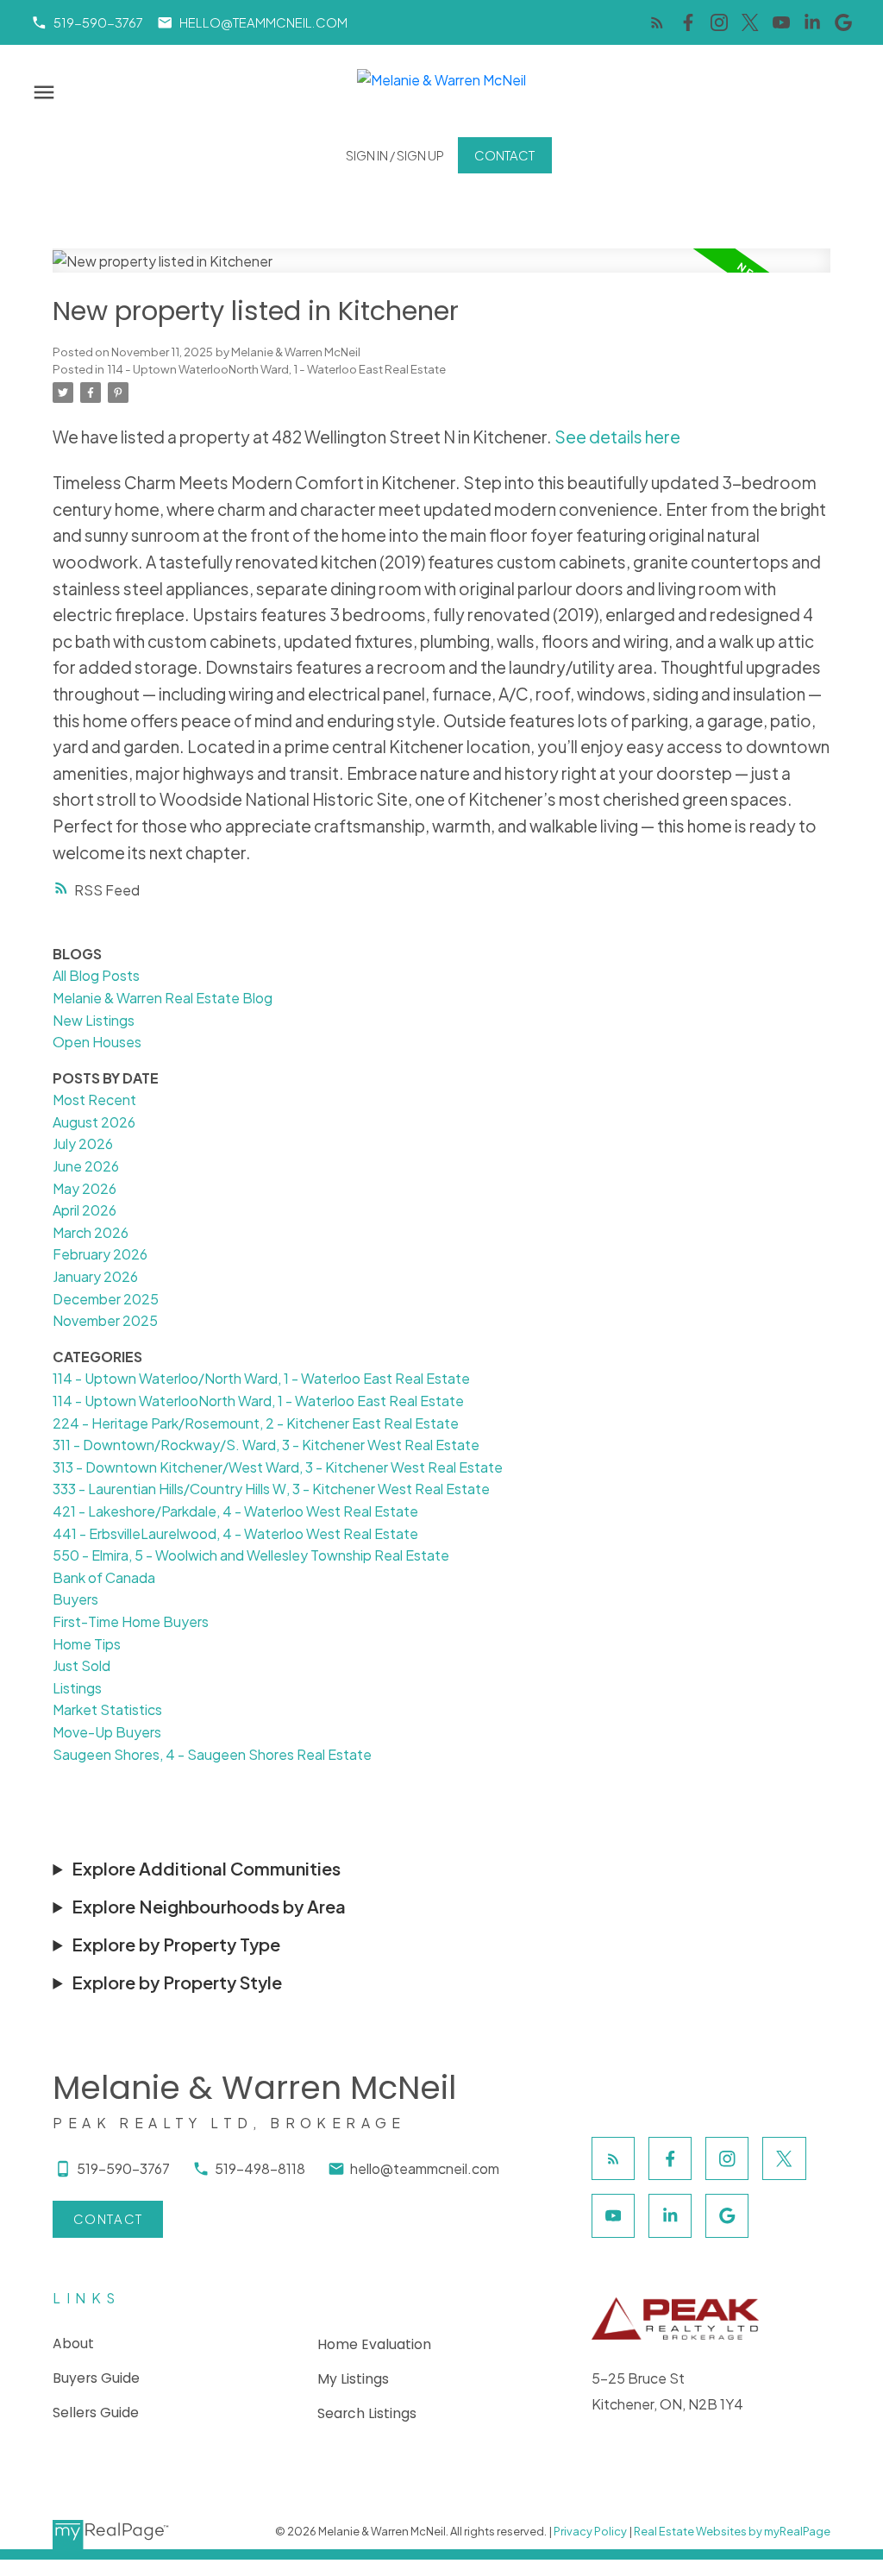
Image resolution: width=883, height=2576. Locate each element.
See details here (617, 437)
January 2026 (95, 1276)
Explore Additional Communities (206, 1868)
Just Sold (81, 1665)
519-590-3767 (98, 22)
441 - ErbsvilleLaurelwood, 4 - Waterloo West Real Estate (235, 1533)
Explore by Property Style (177, 1982)
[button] (87, 23)
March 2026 (91, 1232)
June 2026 (86, 1166)
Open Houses (97, 1042)
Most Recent (94, 1100)
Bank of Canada (104, 1577)
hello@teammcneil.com (263, 22)
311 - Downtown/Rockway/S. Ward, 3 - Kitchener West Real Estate (266, 1445)
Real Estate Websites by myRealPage (732, 2531)
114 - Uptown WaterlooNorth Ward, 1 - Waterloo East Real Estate (276, 369)
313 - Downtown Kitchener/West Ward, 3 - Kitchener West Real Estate (278, 1467)
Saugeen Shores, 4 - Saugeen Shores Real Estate (212, 1754)
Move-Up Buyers (107, 1732)
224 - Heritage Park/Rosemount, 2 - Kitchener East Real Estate (256, 1423)
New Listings (94, 1020)
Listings (77, 1688)
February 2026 (100, 1254)
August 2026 (94, 1122)
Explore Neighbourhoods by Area (209, 1906)
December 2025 (106, 1299)
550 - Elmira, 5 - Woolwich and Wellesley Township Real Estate (251, 1555)
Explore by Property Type (176, 1944)
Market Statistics (107, 1709)
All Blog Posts (96, 975)
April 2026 (85, 1210)
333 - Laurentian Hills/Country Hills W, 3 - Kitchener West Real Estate (271, 1489)
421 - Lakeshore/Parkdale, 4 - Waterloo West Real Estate (235, 1511)
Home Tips (87, 1644)
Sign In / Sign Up (395, 155)
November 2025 (105, 1320)
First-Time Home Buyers (131, 1621)
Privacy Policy (590, 2531)
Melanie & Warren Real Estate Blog (163, 998)
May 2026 (85, 1188)
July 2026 (83, 1143)
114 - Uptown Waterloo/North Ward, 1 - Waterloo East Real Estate (261, 1378)
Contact (504, 155)
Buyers (75, 1599)
